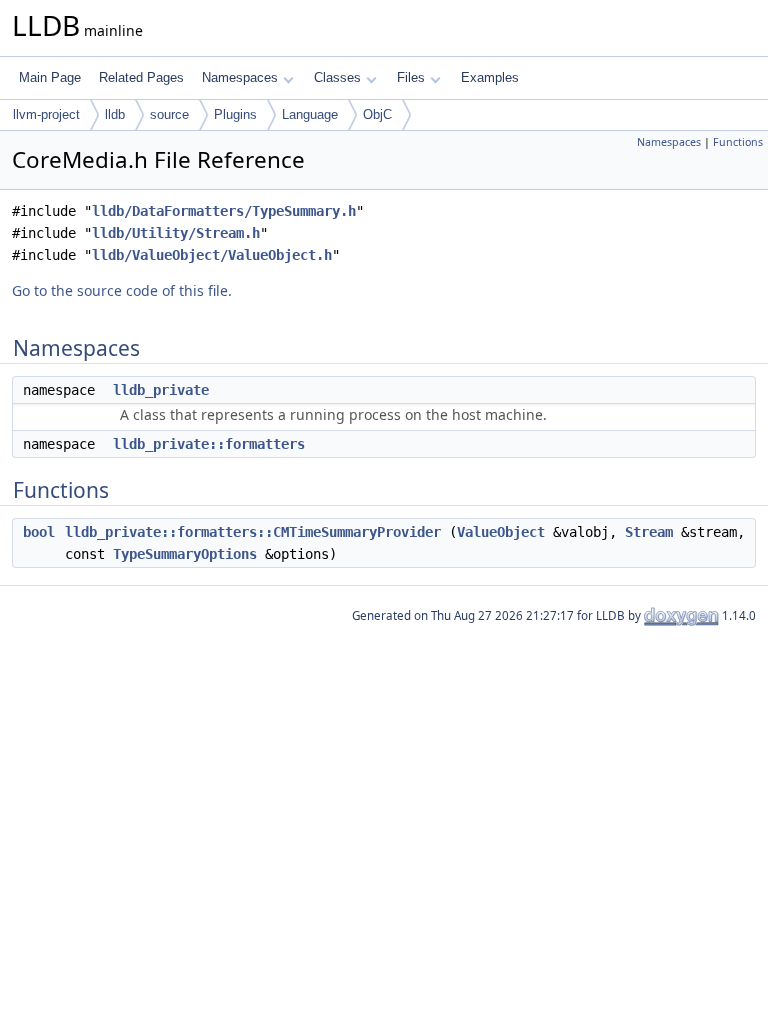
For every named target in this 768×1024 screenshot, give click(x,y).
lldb (115, 114)
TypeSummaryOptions (185, 554)
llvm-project (46, 114)
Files (411, 77)
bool (39, 532)
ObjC (377, 114)
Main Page (50, 77)
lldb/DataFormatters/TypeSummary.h (224, 211)
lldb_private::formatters (209, 444)
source (169, 114)
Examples (490, 77)
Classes (337, 77)
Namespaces (240, 77)
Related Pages (141, 77)
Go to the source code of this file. (122, 290)
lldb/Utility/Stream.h (176, 233)
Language (310, 114)
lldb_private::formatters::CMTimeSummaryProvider (253, 532)
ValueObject (501, 532)
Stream (649, 532)
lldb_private (161, 390)
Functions (738, 142)
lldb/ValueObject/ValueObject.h (212, 255)
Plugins (235, 114)
